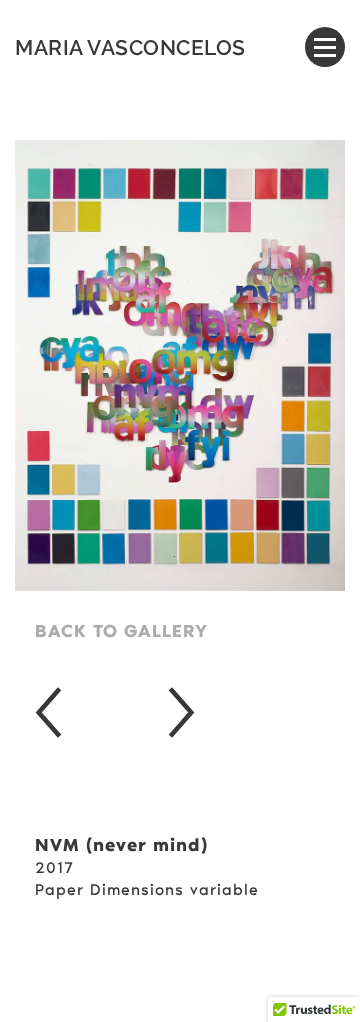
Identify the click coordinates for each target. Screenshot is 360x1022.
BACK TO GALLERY (121, 633)
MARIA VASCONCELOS (130, 47)
